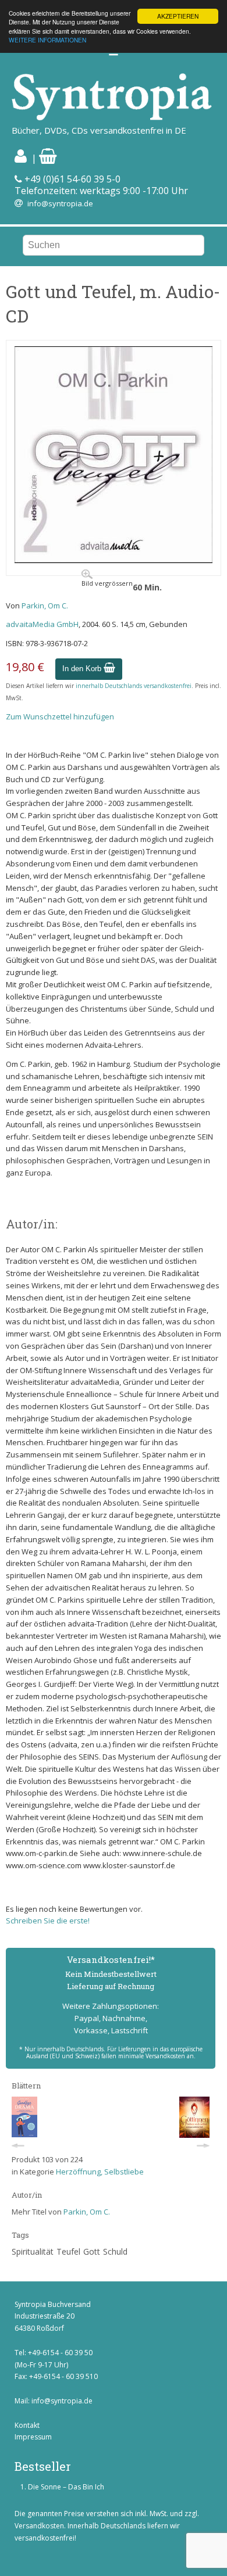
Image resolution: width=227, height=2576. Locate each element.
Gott (92, 2251)
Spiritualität (33, 2251)
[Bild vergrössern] (114, 560)
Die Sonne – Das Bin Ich (66, 2487)
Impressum (33, 2437)
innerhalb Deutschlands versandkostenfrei (134, 686)
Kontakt (27, 2425)
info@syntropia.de (60, 203)
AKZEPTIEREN (178, 16)
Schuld (115, 2251)
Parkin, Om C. (45, 606)
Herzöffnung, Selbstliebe (100, 2172)
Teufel (68, 2251)
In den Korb (83, 669)
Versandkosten (39, 2526)
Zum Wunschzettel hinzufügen (60, 716)
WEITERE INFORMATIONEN (47, 40)
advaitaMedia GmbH (42, 624)
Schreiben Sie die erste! (48, 1921)
